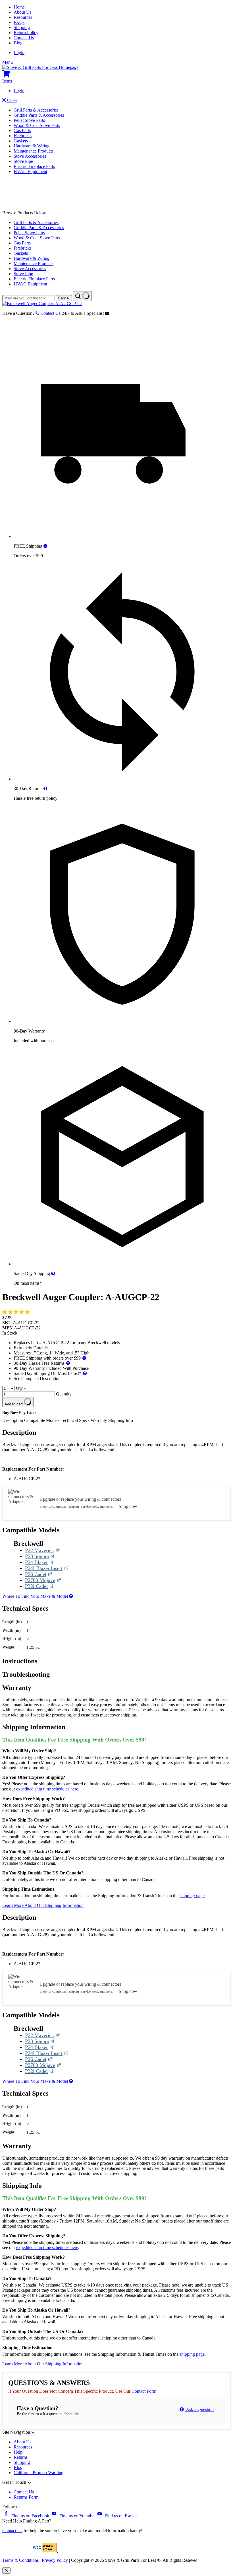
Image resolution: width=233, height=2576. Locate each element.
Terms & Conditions (20, 2560)
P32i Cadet (39, 1586)
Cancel (64, 298)
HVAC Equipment (30, 171)
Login (19, 53)
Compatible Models (42, 1420)
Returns (21, 2457)
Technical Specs (76, 1420)
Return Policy (26, 33)
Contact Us (24, 38)
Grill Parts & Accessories (36, 110)
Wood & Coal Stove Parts (37, 125)
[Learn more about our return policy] (45, 789)
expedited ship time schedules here (47, 1789)
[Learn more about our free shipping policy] (45, 546)
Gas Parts (22, 130)
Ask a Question (199, 2409)
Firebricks (23, 136)
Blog (18, 43)
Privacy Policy (55, 2560)
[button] (16, 1312)
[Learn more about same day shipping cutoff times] (53, 1273)
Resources (23, 17)
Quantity (64, 1394)
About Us (22, 12)
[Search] (82, 296)
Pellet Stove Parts (29, 120)
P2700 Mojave (43, 1580)
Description (13, 1420)
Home (19, 7)
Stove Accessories (30, 156)
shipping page (192, 1896)
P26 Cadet (39, 1574)
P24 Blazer (39, 1562)
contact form (144, 2391)
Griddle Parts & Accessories (39, 115)
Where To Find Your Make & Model (36, 1596)
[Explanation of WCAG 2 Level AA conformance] (45, 2551)
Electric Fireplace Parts (34, 166)
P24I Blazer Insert (44, 1568)
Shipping (22, 27)
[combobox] (29, 298)
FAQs (19, 22)
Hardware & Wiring (32, 146)
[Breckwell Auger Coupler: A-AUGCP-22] (42, 304)
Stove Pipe (23, 161)
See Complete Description (37, 1379)
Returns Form (26, 2497)
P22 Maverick (42, 1550)
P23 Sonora (40, 1556)
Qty (19, 1388)
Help (18, 2452)
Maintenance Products (34, 151)
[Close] (6, 2571)
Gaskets (21, 141)
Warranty (99, 1420)
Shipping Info (121, 1420)
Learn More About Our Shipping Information (43, 1905)
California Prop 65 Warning (39, 2473)
